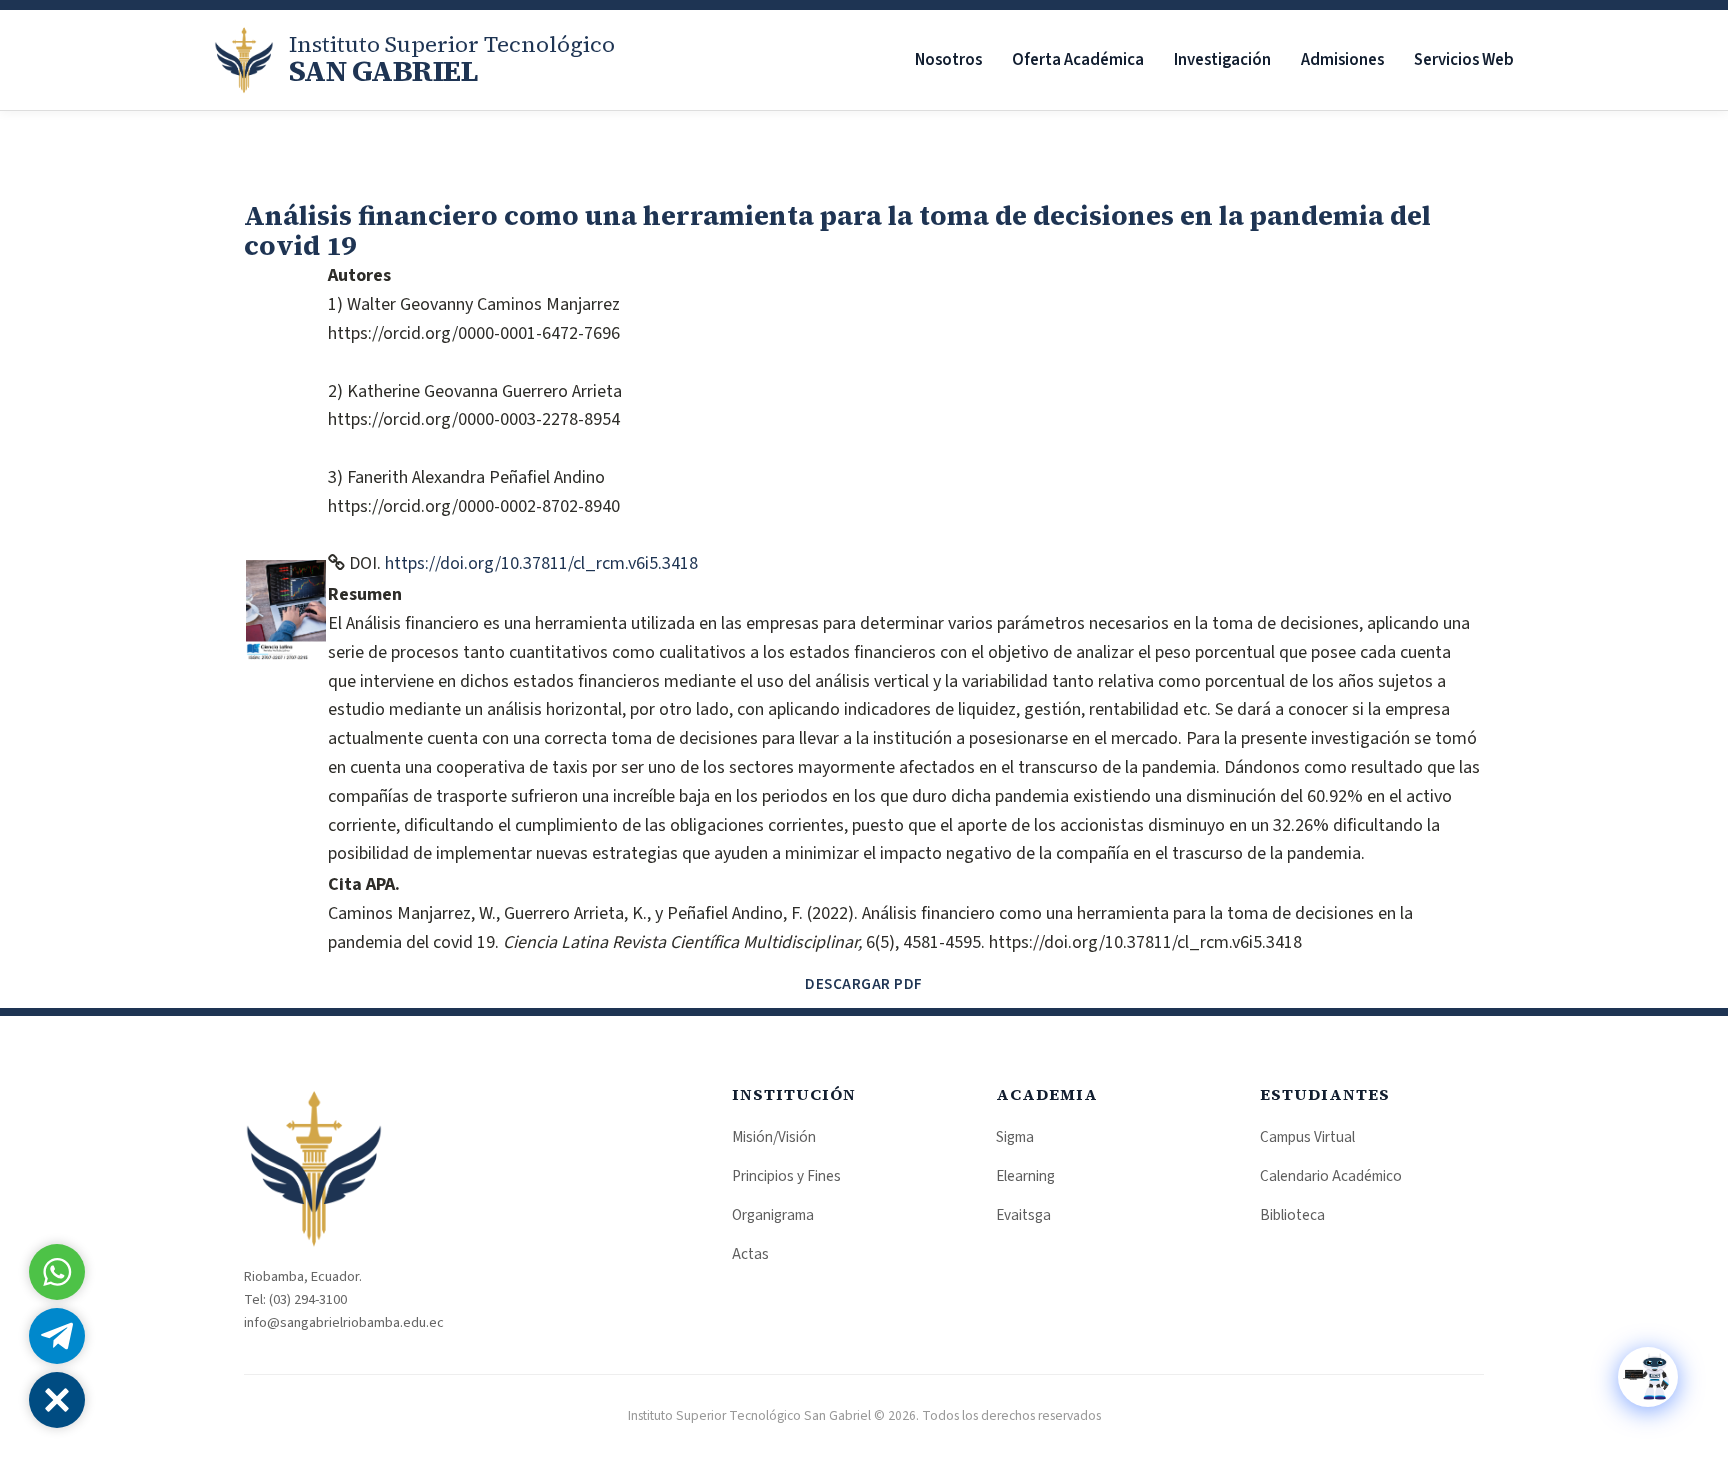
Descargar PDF (864, 984)
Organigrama (773, 1215)
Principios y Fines (786, 1176)
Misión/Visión (774, 1137)
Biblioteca (1292, 1215)
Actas (750, 1254)
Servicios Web (1464, 60)
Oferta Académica (1078, 60)
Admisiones (1342, 60)
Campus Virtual (1307, 1137)
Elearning (1025, 1176)
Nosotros (948, 60)
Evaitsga (1023, 1215)
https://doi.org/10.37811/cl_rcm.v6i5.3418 (541, 563)
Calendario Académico (1331, 1176)
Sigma (1015, 1137)
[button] (57, 1400)
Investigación (1222, 60)
